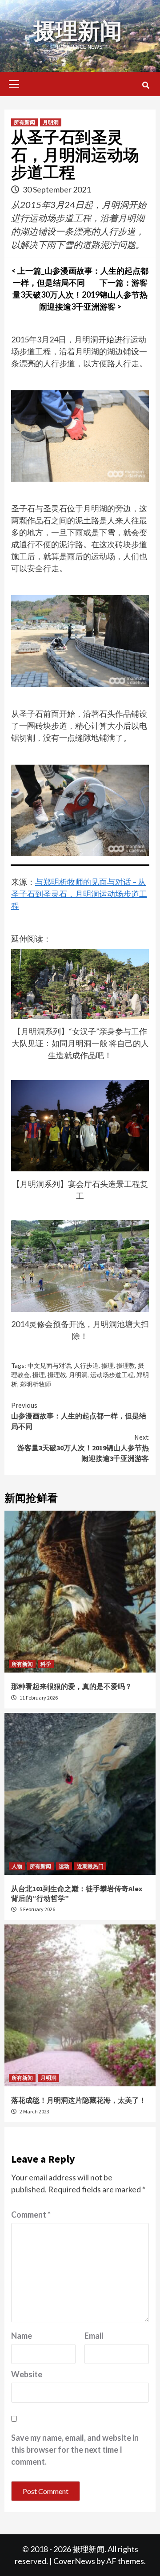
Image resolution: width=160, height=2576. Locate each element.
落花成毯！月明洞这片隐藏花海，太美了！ (79, 2100)
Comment (31, 2215)
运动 (64, 1866)
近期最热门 (90, 1866)
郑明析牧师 (36, 1384)
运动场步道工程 (112, 1375)
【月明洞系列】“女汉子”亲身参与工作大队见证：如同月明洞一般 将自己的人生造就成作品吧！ (80, 1043)
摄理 (108, 1365)
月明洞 (51, 122)
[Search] (146, 85)
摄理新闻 (78, 31)
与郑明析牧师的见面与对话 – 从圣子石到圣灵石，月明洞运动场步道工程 (79, 894)
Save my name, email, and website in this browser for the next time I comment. (75, 2450)
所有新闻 (24, 122)
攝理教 (57, 1375)
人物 (17, 1866)
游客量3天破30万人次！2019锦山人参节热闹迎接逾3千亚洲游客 (83, 1448)
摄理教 (126, 1365)
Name (22, 2336)
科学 (46, 1664)
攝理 (39, 1375)
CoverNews (74, 2561)
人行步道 (86, 1365)
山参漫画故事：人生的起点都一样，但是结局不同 (79, 1416)
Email (94, 2336)
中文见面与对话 (49, 1365)
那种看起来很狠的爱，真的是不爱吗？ (72, 1686)
